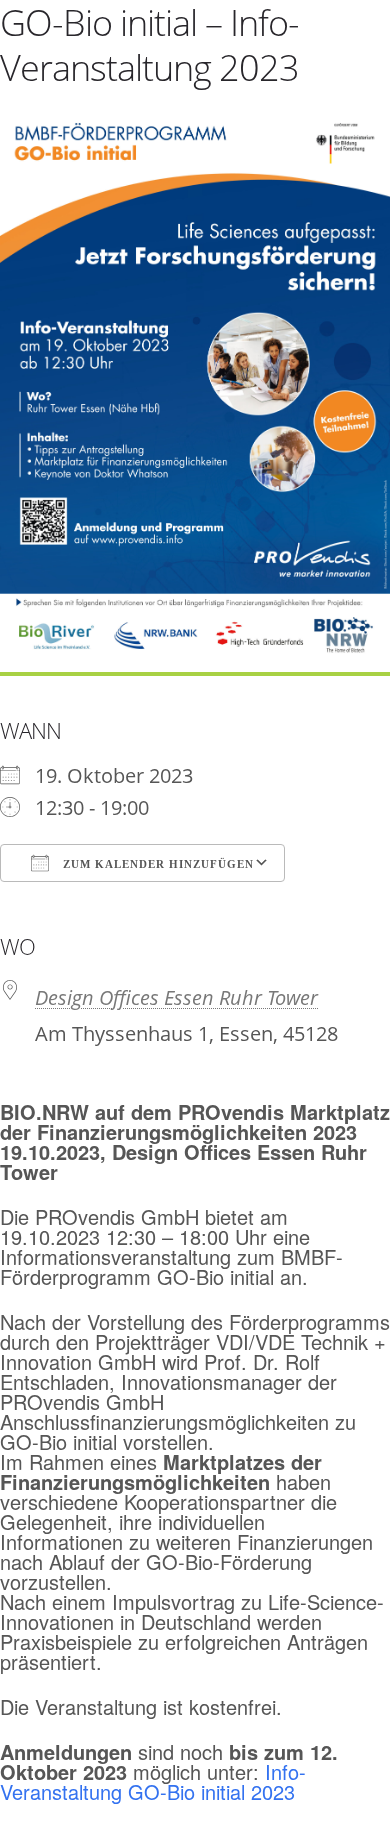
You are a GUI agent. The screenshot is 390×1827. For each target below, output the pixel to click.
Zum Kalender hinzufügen (156, 864)
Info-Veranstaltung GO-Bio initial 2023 (153, 1781)
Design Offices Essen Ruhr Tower (176, 997)
